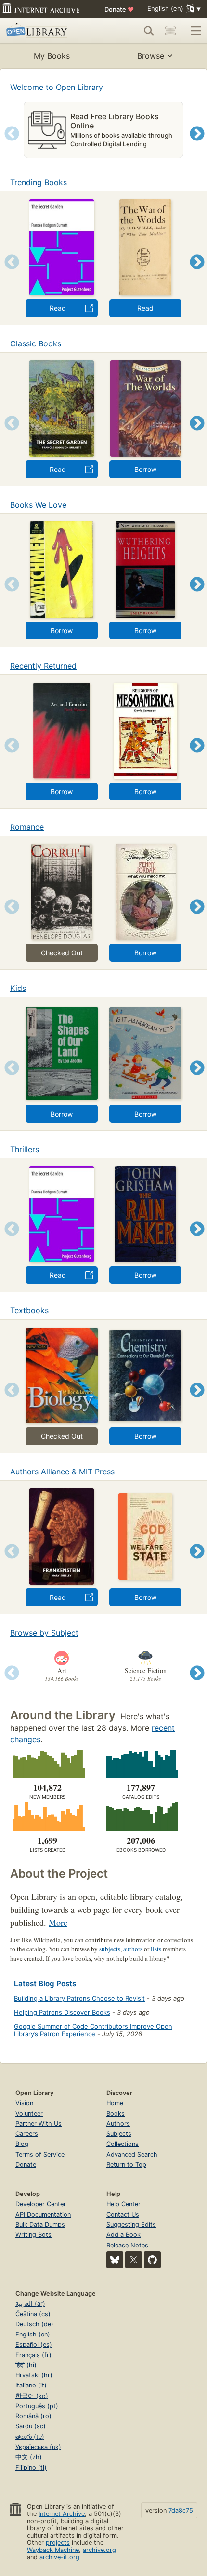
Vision (24, 2103)
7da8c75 (181, 2510)
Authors (118, 2124)
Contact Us (123, 2214)
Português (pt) (37, 2406)
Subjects (119, 2134)
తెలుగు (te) (30, 2437)
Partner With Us (39, 2124)
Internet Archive (62, 2514)
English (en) (33, 2334)
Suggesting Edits (131, 2225)
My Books (52, 56)
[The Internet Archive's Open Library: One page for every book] (46, 31)
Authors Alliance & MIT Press (62, 1472)
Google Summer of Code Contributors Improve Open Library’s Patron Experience (93, 2030)
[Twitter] (134, 2260)
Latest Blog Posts (45, 1984)
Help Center (123, 2204)
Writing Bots (33, 2235)
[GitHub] (152, 2260)
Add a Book (123, 2235)
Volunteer (29, 2113)
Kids (18, 988)
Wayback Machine (53, 2550)
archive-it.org (59, 2557)
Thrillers (25, 1149)
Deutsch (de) (34, 2324)
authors (133, 1949)
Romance (27, 827)
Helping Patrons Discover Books (62, 2012)
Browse (151, 56)
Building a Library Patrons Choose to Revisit (79, 1998)
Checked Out (62, 953)
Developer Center (41, 2204)
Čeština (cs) (33, 2314)
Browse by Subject (44, 1633)
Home (115, 2103)
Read (58, 308)
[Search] (149, 31)
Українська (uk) (38, 2447)
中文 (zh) (29, 2457)
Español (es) (34, 2344)
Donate (119, 9)
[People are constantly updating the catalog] (141, 1764)
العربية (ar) (30, 2303)
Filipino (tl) (31, 2468)
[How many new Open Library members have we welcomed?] (47, 1764)
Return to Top (126, 2164)
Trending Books (39, 182)
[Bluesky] (115, 2260)
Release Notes (127, 2245)
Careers (27, 2134)
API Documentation (43, 2214)
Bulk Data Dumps (40, 2225)
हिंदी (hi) (26, 2365)
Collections (123, 2144)
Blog (22, 2144)
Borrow (145, 469)
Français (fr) (33, 2355)
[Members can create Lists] (47, 1817)
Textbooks (29, 1310)
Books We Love (38, 505)
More (58, 1922)
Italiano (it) (31, 2385)
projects (58, 2543)
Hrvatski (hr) (34, 2375)
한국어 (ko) (32, 2396)
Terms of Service (40, 2154)
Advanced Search (132, 2154)
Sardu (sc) (31, 2426)
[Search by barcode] (170, 31)
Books (116, 2113)
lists (156, 1949)
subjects (110, 1949)
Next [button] (197, 146)
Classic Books (36, 343)
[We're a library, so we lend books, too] (141, 1817)
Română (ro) (33, 2416)
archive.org (99, 2550)
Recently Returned (43, 666)
